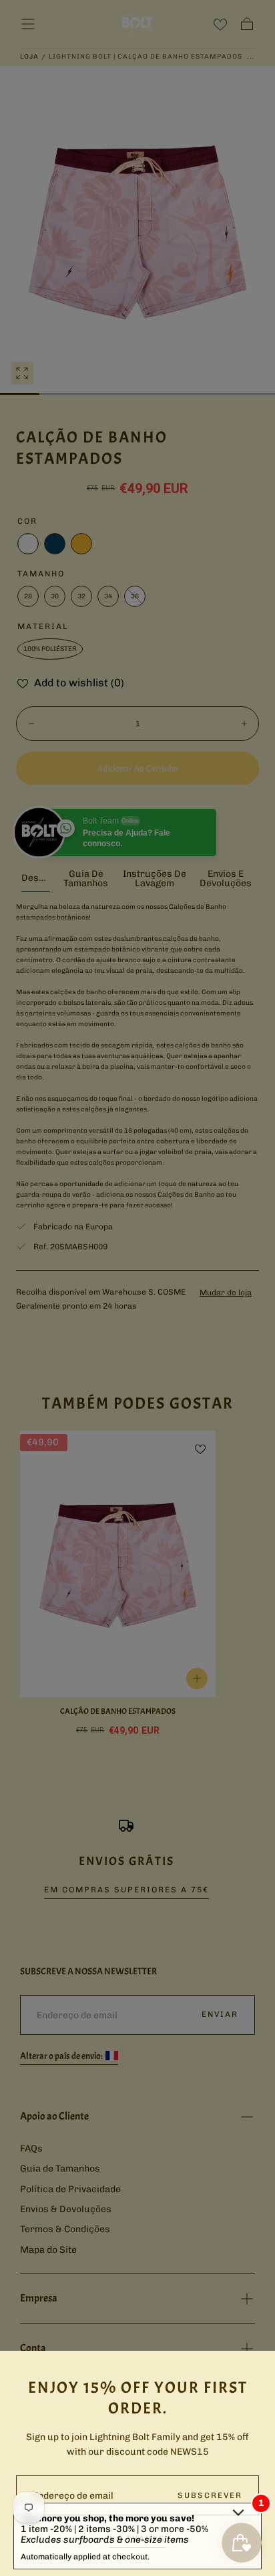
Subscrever (210, 2495)
